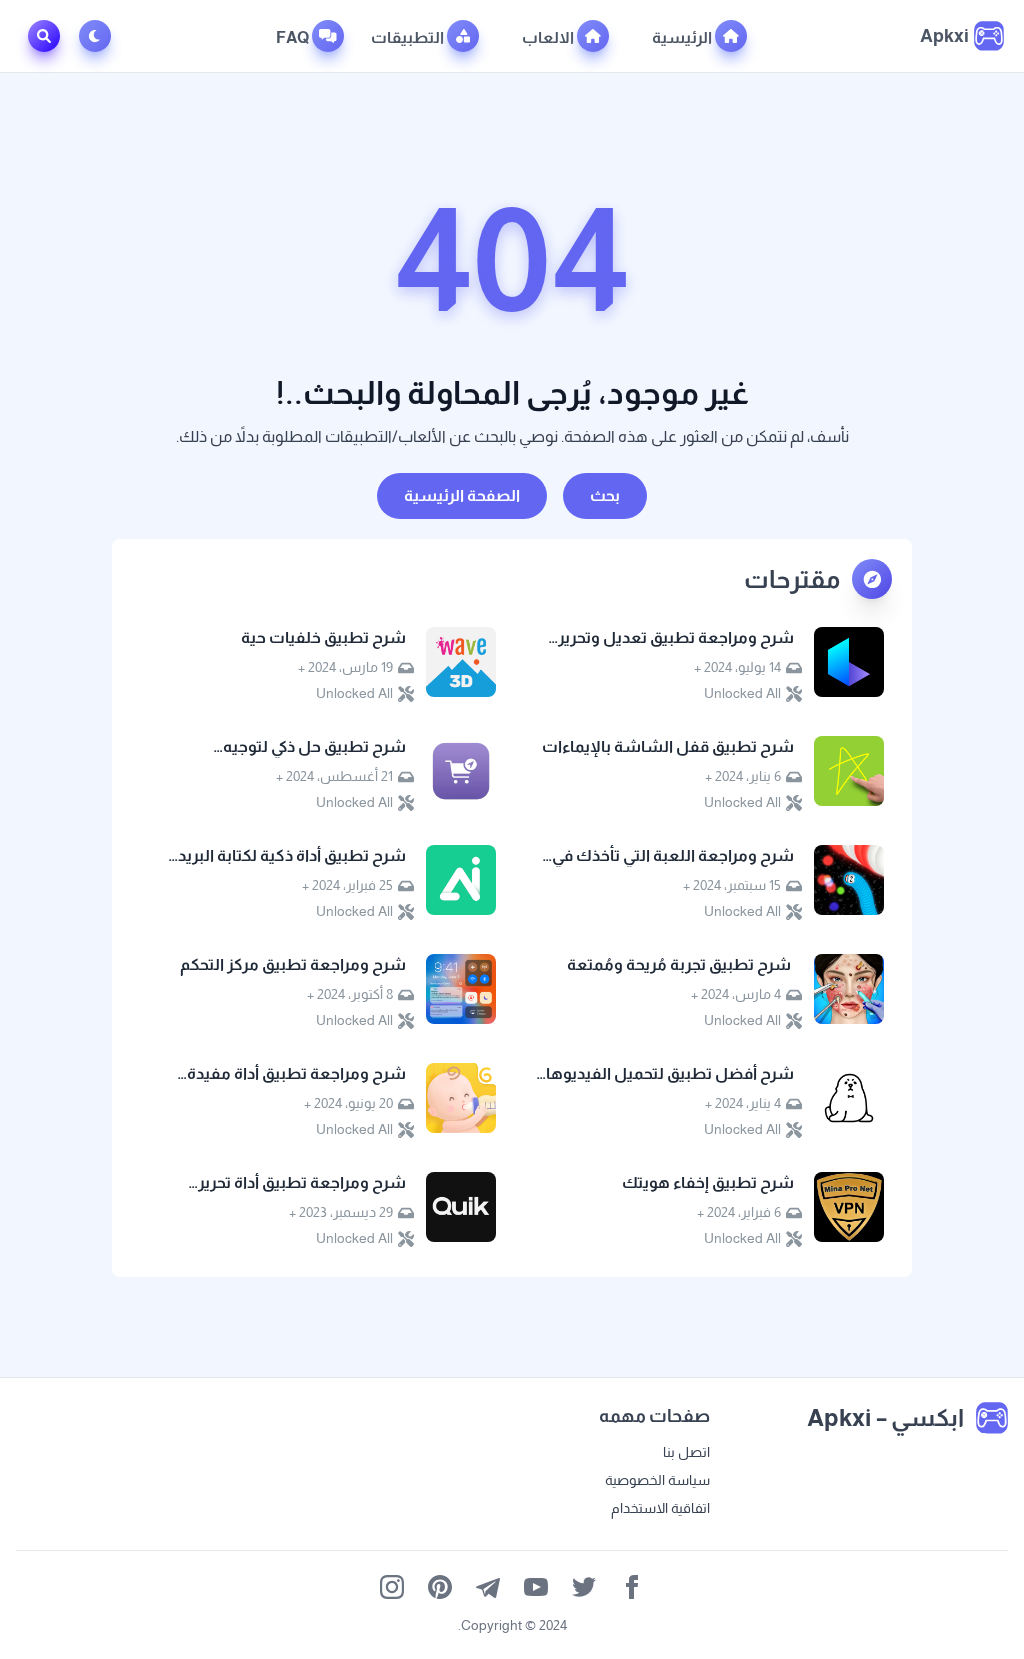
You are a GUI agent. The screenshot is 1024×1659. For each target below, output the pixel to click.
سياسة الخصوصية (657, 1480)
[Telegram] (488, 1587)
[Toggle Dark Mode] (99, 36)
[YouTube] (536, 1587)
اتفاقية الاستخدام (660, 1508)
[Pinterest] (440, 1587)
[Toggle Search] (44, 36)
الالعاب (549, 37)
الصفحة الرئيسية (462, 495)
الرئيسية (683, 37)
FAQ (294, 37)
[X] (584, 1587)
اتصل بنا (686, 1452)
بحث (605, 495)
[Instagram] (392, 1587)
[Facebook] (632, 1587)
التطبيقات (409, 37)
